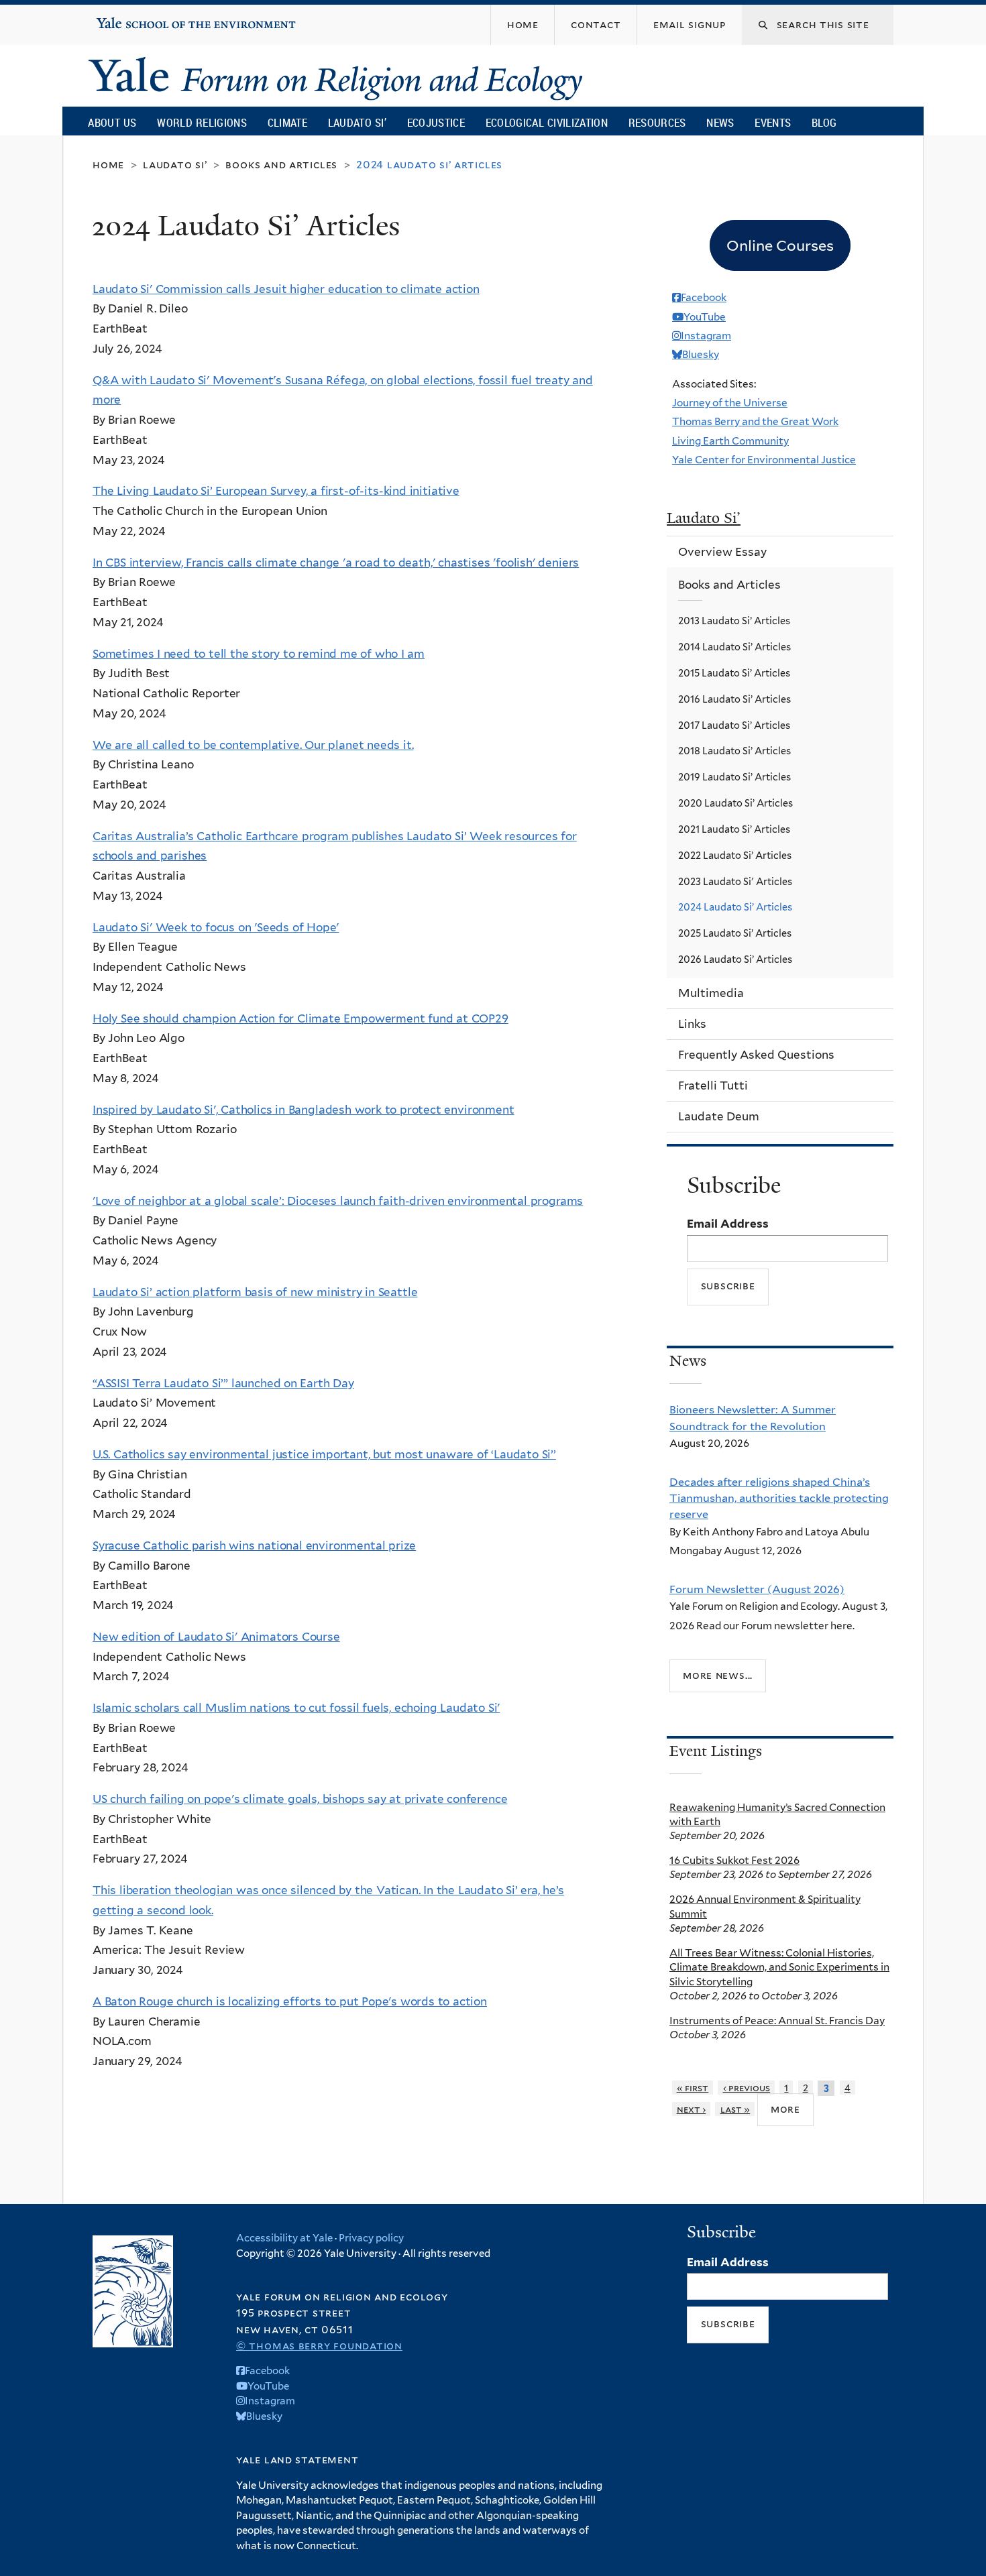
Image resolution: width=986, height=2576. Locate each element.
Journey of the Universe (730, 403)
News (720, 122)
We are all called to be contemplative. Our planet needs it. (253, 745)
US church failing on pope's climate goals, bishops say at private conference (300, 1799)
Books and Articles (281, 165)
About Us (112, 122)
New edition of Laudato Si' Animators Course (216, 1637)
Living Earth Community (730, 441)
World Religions (202, 122)
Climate (287, 122)
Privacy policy (371, 2238)
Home (108, 165)
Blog (824, 122)
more (785, 2109)
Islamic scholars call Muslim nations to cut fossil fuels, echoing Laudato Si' (296, 1708)
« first (693, 2088)
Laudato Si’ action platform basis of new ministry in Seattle (255, 1292)
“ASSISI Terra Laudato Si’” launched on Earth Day (223, 1383)
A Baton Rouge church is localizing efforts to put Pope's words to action (290, 2001)
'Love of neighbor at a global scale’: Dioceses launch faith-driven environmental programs (338, 1201)
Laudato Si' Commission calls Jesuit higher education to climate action (286, 289)
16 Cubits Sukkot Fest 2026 (734, 1860)
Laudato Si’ (357, 122)
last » (735, 2109)
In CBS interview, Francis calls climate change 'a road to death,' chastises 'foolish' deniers (336, 563)
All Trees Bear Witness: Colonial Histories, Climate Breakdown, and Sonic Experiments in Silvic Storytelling (779, 1967)
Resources (657, 122)
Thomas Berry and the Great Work (755, 421)
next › (692, 2109)
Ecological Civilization (547, 122)
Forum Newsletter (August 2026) (757, 1589)
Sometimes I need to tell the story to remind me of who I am (259, 654)
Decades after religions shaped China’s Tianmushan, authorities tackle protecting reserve (779, 1498)
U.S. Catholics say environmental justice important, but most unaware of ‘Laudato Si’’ (324, 1454)
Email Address (728, 1224)
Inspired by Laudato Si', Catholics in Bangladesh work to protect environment (304, 1110)
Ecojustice (436, 122)
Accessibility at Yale (284, 2238)
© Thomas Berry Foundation (319, 2346)
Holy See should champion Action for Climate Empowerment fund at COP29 (300, 1018)
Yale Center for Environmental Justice (764, 460)
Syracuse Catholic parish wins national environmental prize (254, 1545)
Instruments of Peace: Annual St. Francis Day (777, 2021)
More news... (718, 1675)
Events (773, 122)
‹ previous (747, 2088)
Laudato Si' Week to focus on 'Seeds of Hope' (216, 927)
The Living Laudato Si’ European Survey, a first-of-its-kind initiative (276, 491)
